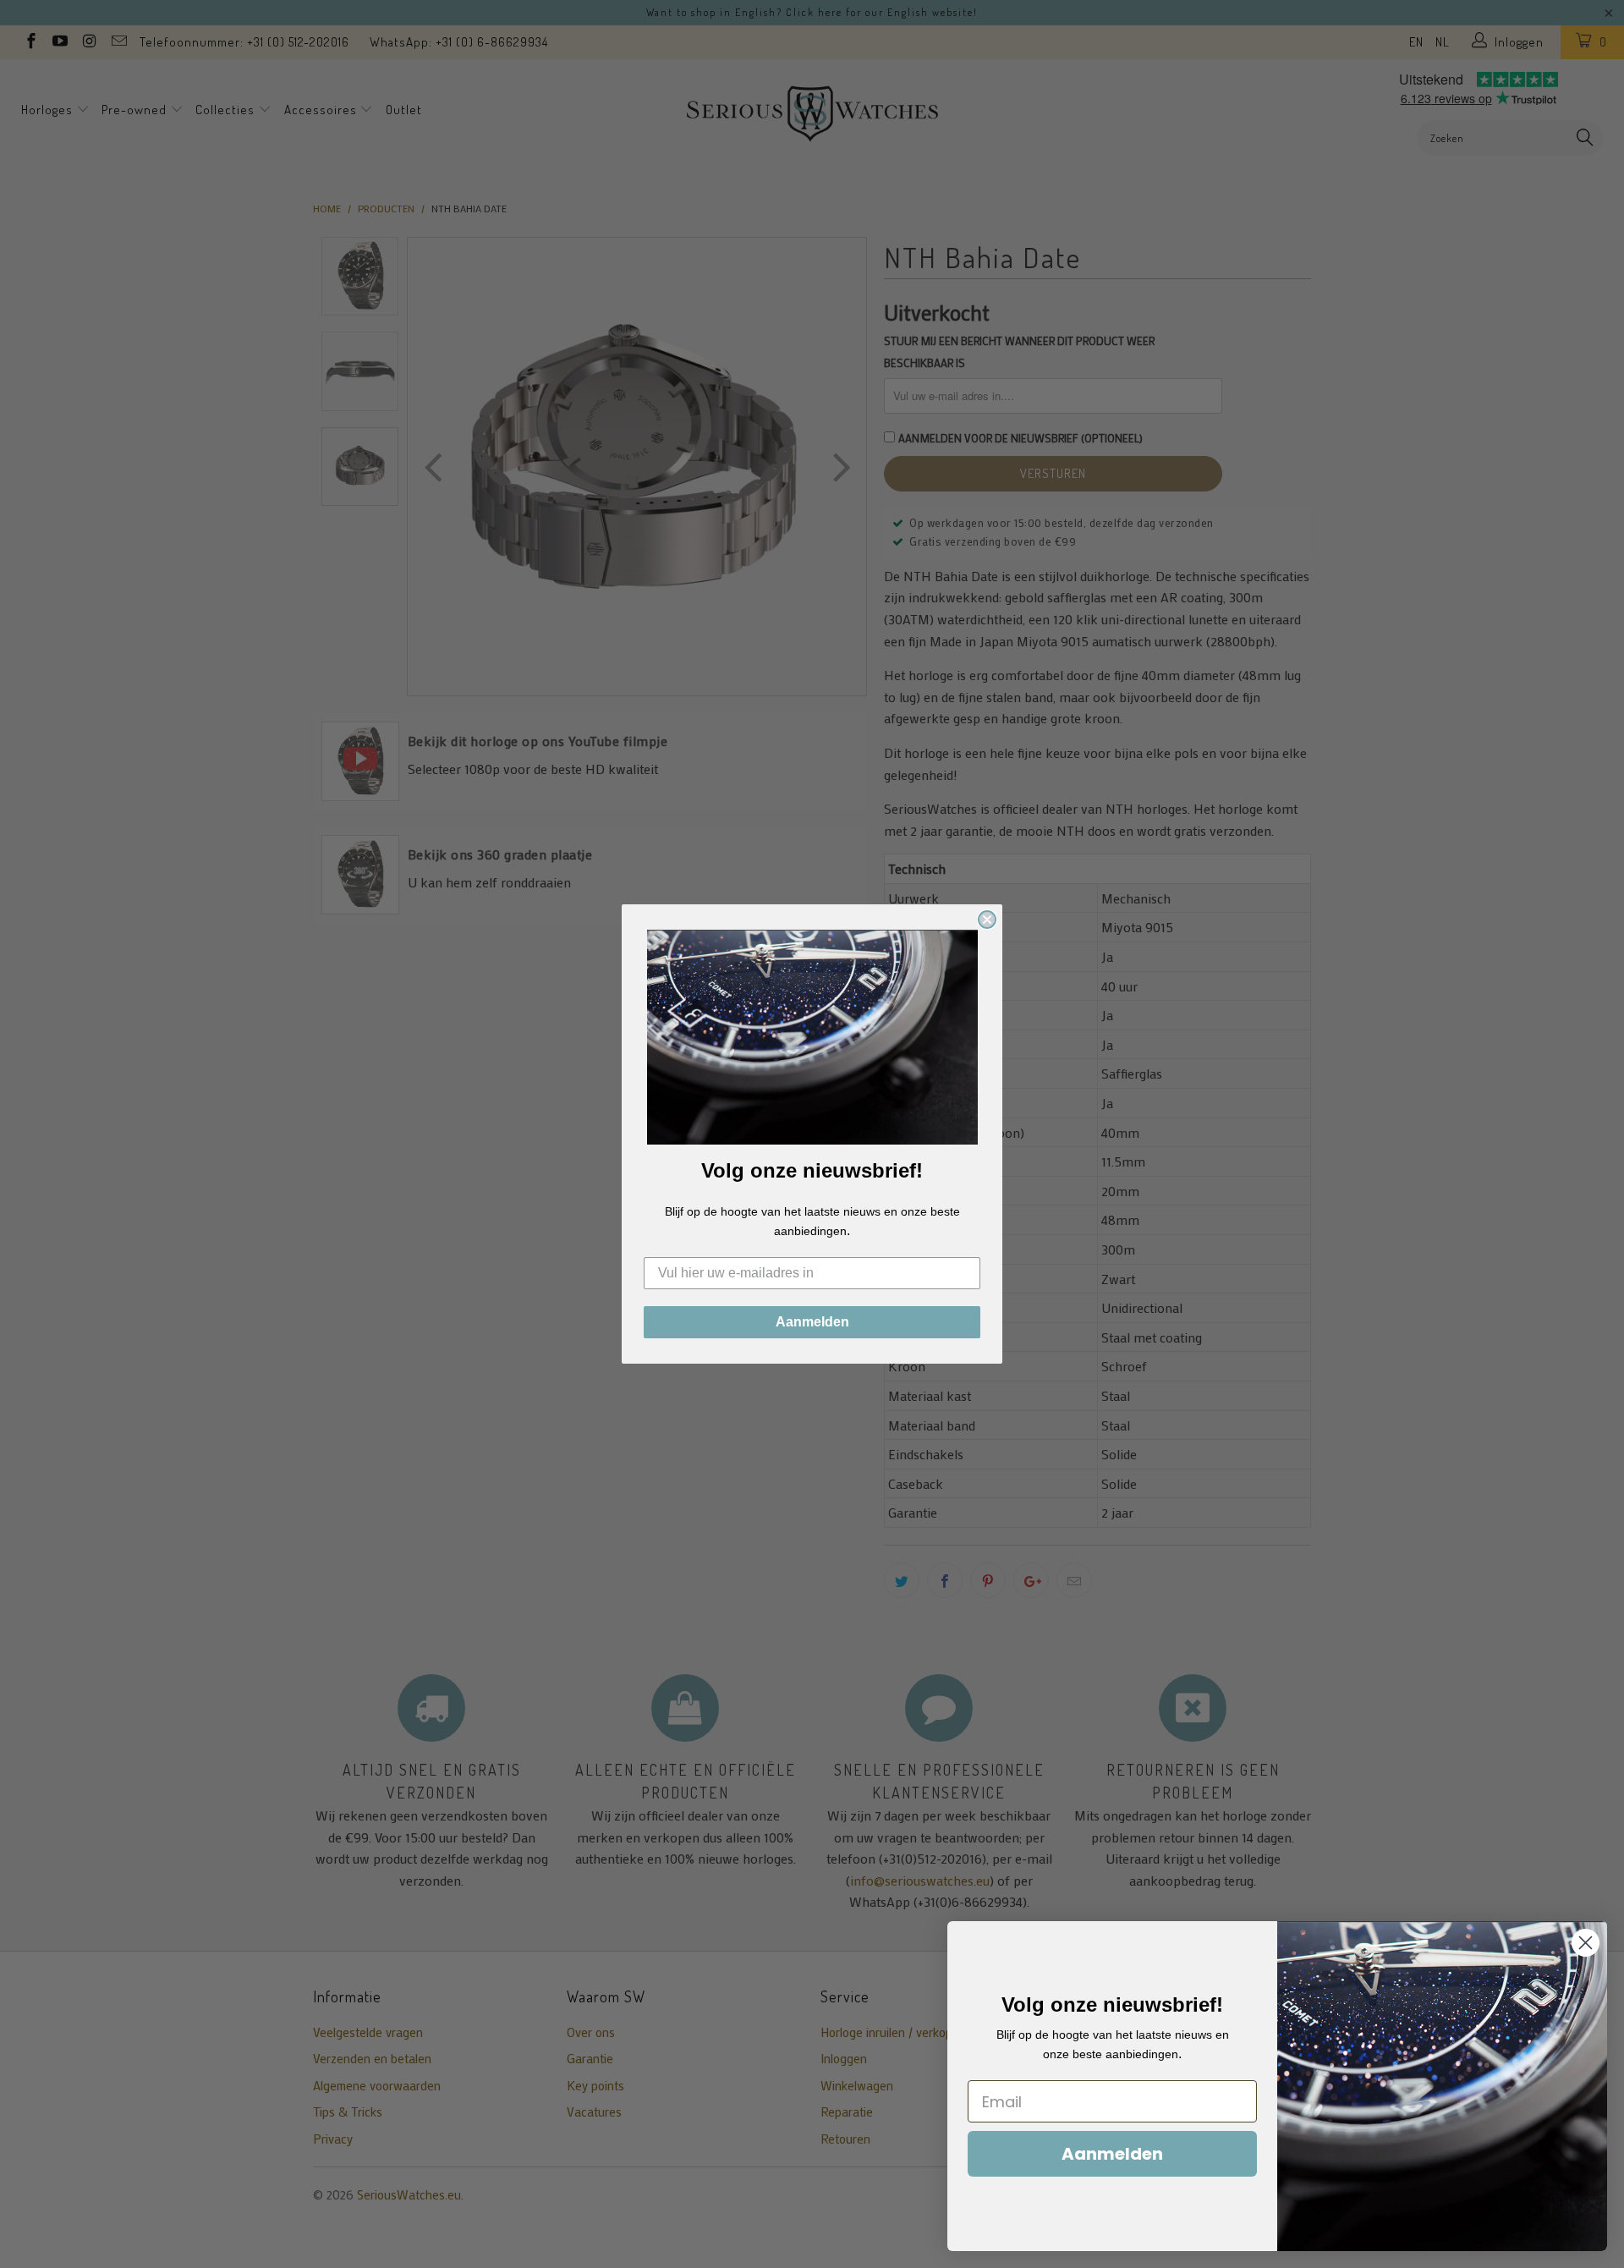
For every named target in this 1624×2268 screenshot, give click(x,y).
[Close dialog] (987, 920)
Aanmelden (812, 1322)
